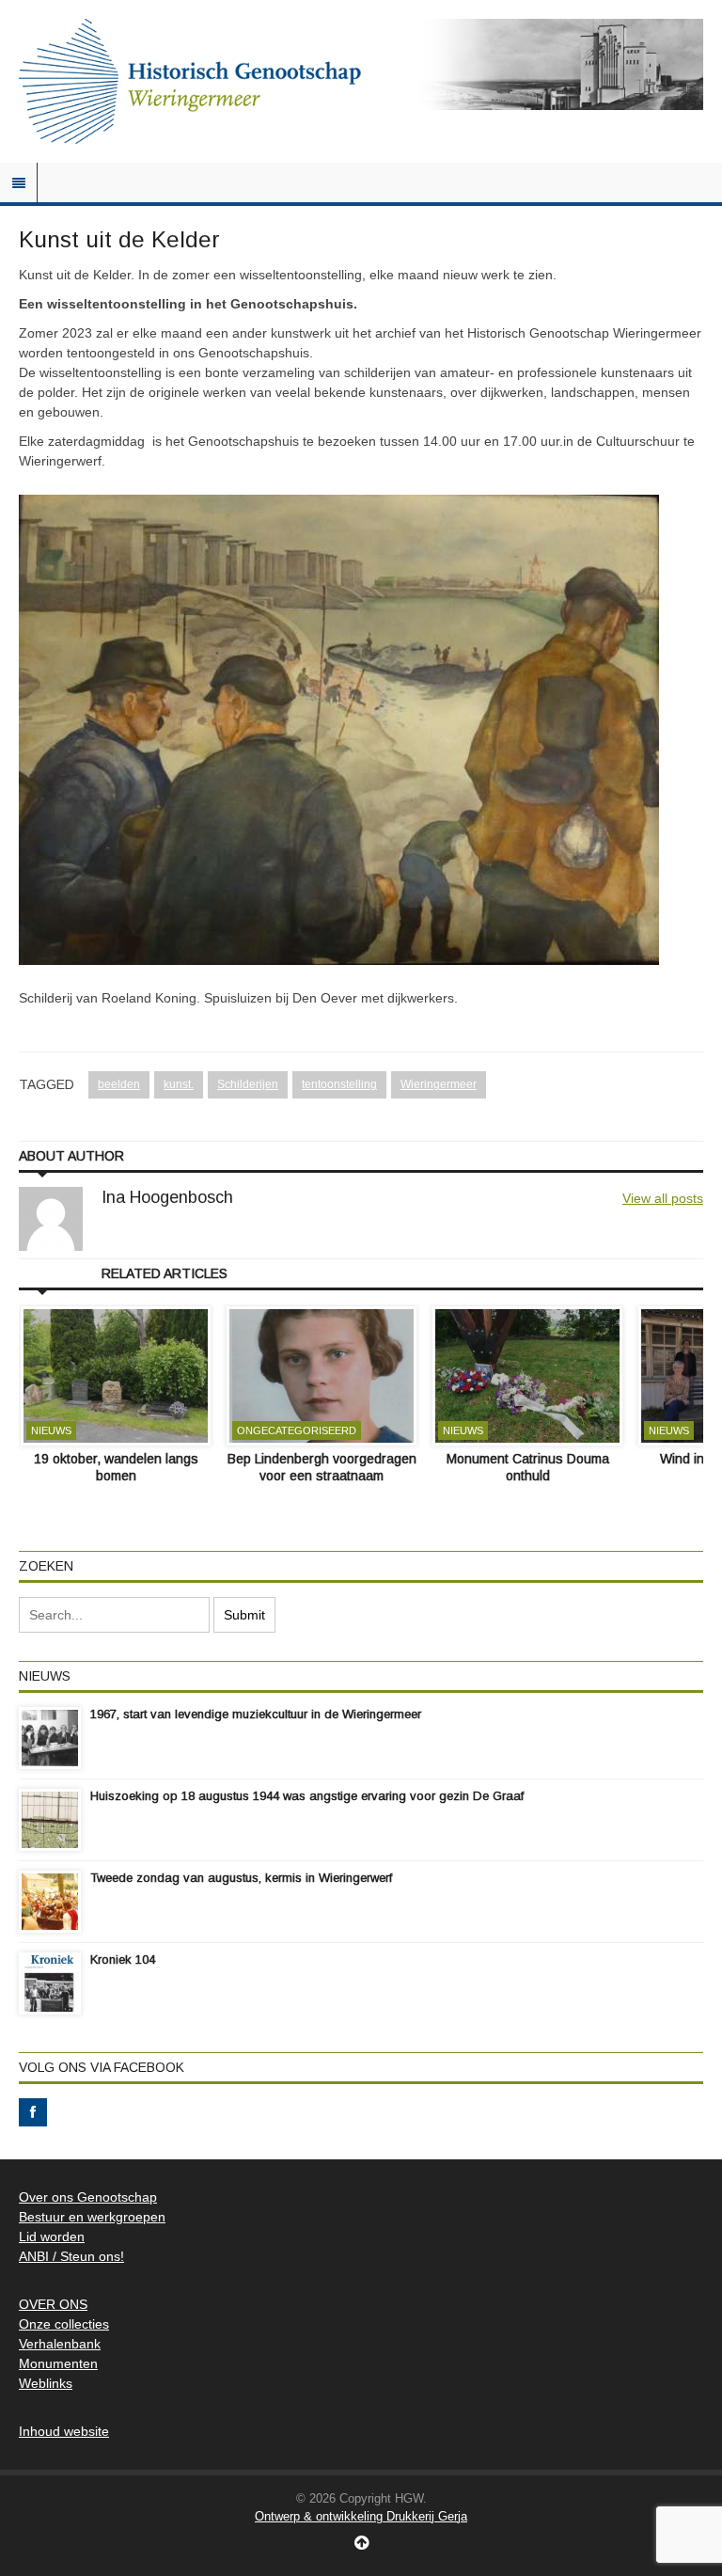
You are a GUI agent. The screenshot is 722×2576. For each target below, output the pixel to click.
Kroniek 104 (123, 1960)
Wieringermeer (439, 1084)
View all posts (663, 1198)
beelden (119, 1084)
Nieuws (51, 1430)
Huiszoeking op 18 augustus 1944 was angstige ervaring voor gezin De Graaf (307, 1796)
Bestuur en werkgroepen (92, 2217)
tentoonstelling (339, 1084)
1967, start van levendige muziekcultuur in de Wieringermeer (256, 1714)
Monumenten (58, 2363)
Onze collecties (64, 2324)
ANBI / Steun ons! (71, 2256)
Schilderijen (248, 1084)
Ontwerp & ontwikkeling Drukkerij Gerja (361, 2516)
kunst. (179, 1084)
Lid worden (52, 2236)
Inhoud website (64, 2431)
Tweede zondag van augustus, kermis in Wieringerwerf (241, 1878)
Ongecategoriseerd (297, 1430)
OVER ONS (53, 2304)
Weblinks (46, 2383)
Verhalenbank (60, 2344)
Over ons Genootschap (88, 2197)
